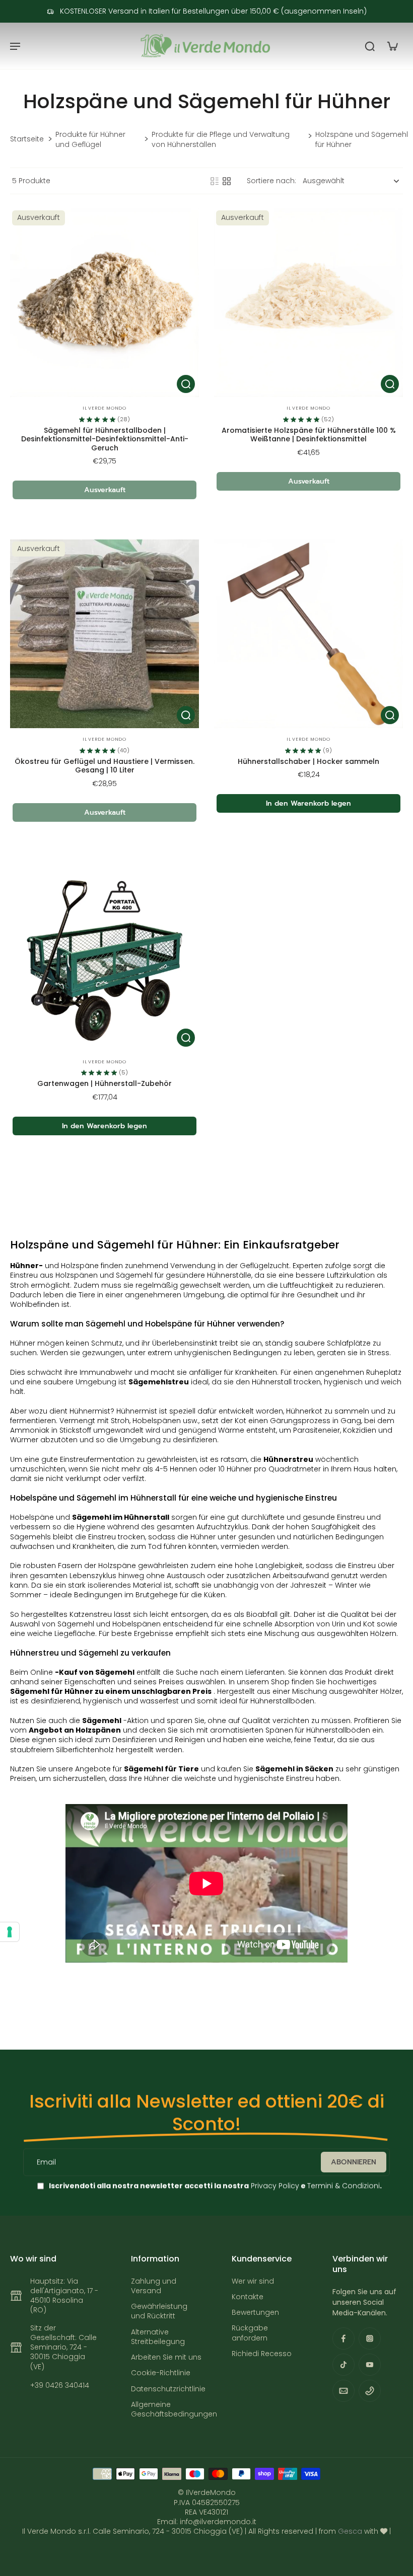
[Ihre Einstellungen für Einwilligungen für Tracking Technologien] (10, 1932)
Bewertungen (255, 2313)
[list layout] (215, 181)
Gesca (350, 2531)
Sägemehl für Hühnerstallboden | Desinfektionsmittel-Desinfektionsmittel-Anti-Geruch (105, 439)
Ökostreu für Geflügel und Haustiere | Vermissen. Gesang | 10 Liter (105, 766)
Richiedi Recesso (262, 2354)
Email (46, 2162)
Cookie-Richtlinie (161, 2373)
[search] (370, 46)
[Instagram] (370, 2338)
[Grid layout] (227, 181)
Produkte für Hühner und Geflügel (90, 139)
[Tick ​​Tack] (343, 2365)
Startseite (27, 139)
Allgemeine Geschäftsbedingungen (166, 2409)
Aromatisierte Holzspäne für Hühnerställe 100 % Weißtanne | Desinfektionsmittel (309, 435)
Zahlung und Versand (154, 2286)
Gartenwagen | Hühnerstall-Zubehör (105, 1083)
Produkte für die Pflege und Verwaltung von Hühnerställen (221, 139)
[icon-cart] (392, 46)
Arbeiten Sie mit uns (166, 2357)
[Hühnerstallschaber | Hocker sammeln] (308, 634)
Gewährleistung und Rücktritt (159, 2311)
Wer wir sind (253, 2281)
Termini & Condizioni (343, 2185)
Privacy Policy (274, 2185)
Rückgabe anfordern (250, 2333)
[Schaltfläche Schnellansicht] (186, 384)
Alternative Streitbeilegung (158, 2337)
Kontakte (248, 2297)
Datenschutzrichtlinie (166, 2389)
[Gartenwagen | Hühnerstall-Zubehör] (105, 956)
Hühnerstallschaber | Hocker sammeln (308, 761)
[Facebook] (343, 2338)
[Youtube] (370, 2365)
